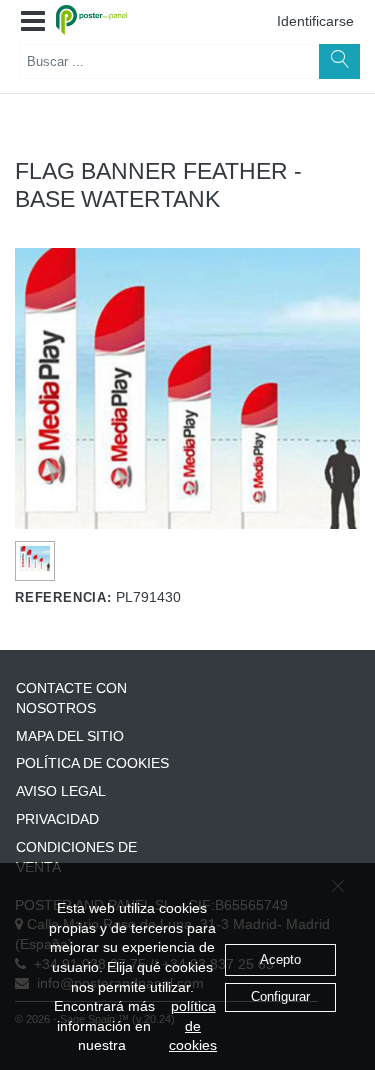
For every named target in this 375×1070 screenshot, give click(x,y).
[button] (33, 22)
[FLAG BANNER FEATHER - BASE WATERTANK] (35, 558)
